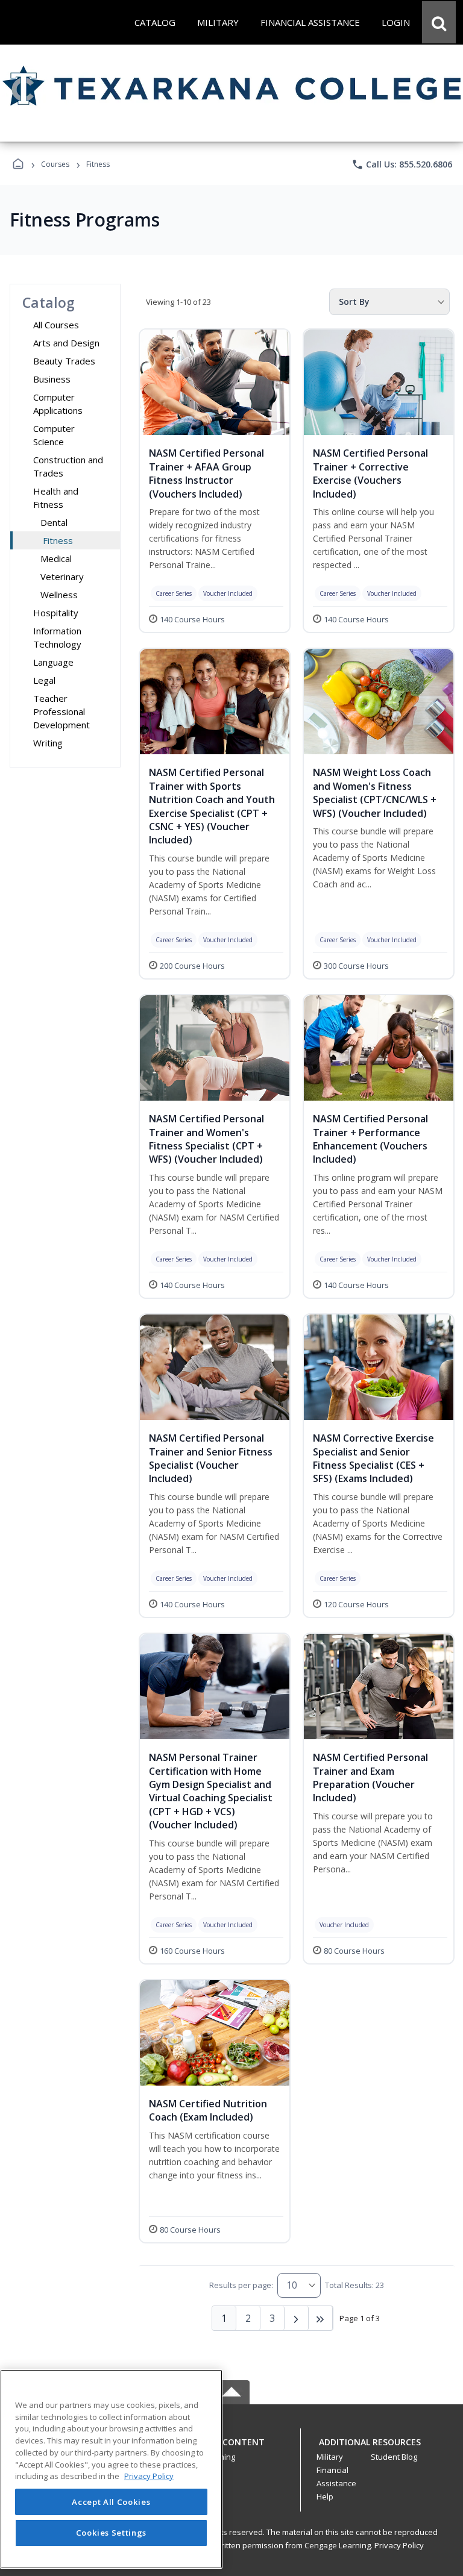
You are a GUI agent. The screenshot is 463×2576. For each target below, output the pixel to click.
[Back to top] (231, 2449)
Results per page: (241, 2285)
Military (330, 2457)
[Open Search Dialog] (439, 22)
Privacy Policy (399, 2545)
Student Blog (394, 2457)
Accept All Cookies (111, 2502)
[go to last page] (321, 2318)
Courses (55, 164)
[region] (111, 2469)
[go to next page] (297, 2318)
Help (325, 2496)
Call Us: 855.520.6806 (402, 164)
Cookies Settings (112, 2533)
